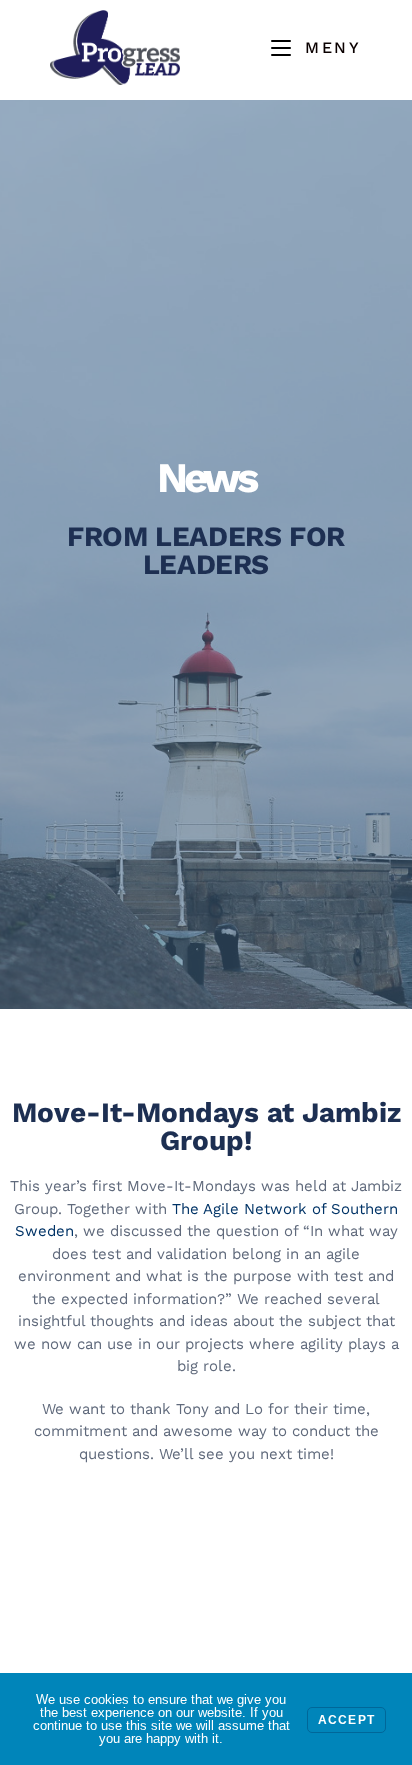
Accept (346, 1720)
